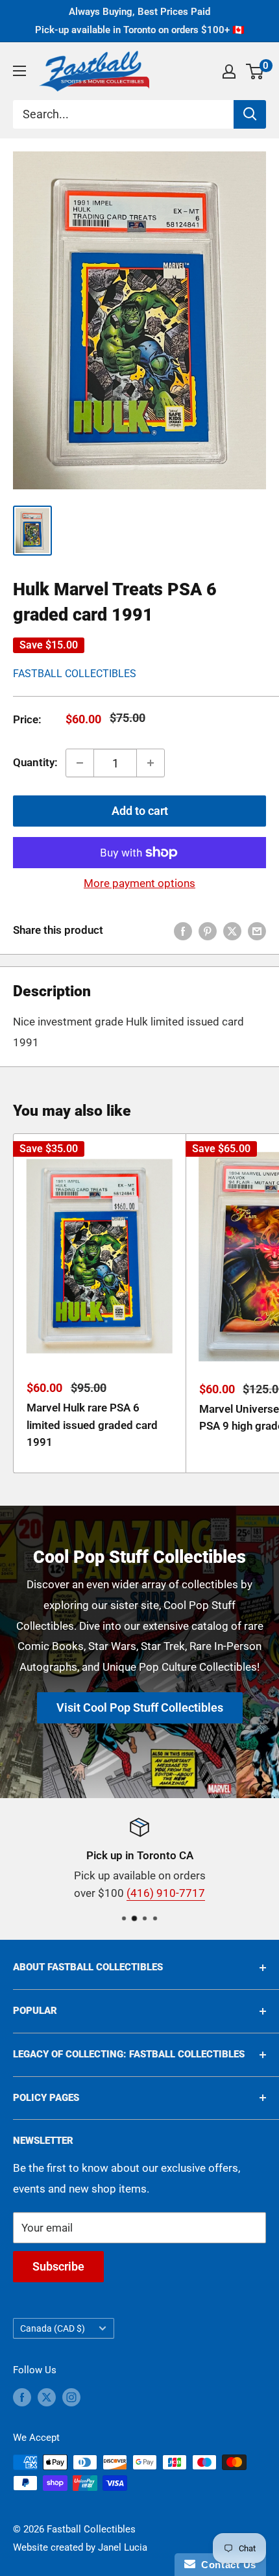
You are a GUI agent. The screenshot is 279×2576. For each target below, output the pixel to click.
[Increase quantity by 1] (151, 763)
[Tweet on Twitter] (232, 931)
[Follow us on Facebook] (22, 2396)
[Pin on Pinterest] (208, 931)
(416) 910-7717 (166, 1893)
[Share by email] (257, 931)
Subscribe (58, 2266)
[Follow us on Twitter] (47, 2396)
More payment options (139, 883)
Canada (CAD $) (53, 2329)
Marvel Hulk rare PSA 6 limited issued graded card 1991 (92, 1425)
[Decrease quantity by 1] (80, 763)
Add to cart (140, 811)
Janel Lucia (123, 2547)
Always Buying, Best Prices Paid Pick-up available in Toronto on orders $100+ (140, 21)
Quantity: (35, 762)
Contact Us (226, 2565)
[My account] (229, 71)
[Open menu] (19, 71)
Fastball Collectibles (75, 674)
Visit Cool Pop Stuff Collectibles (140, 1707)
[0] (255, 71)
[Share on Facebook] (183, 931)
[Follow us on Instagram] (71, 2396)
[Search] (250, 114)
